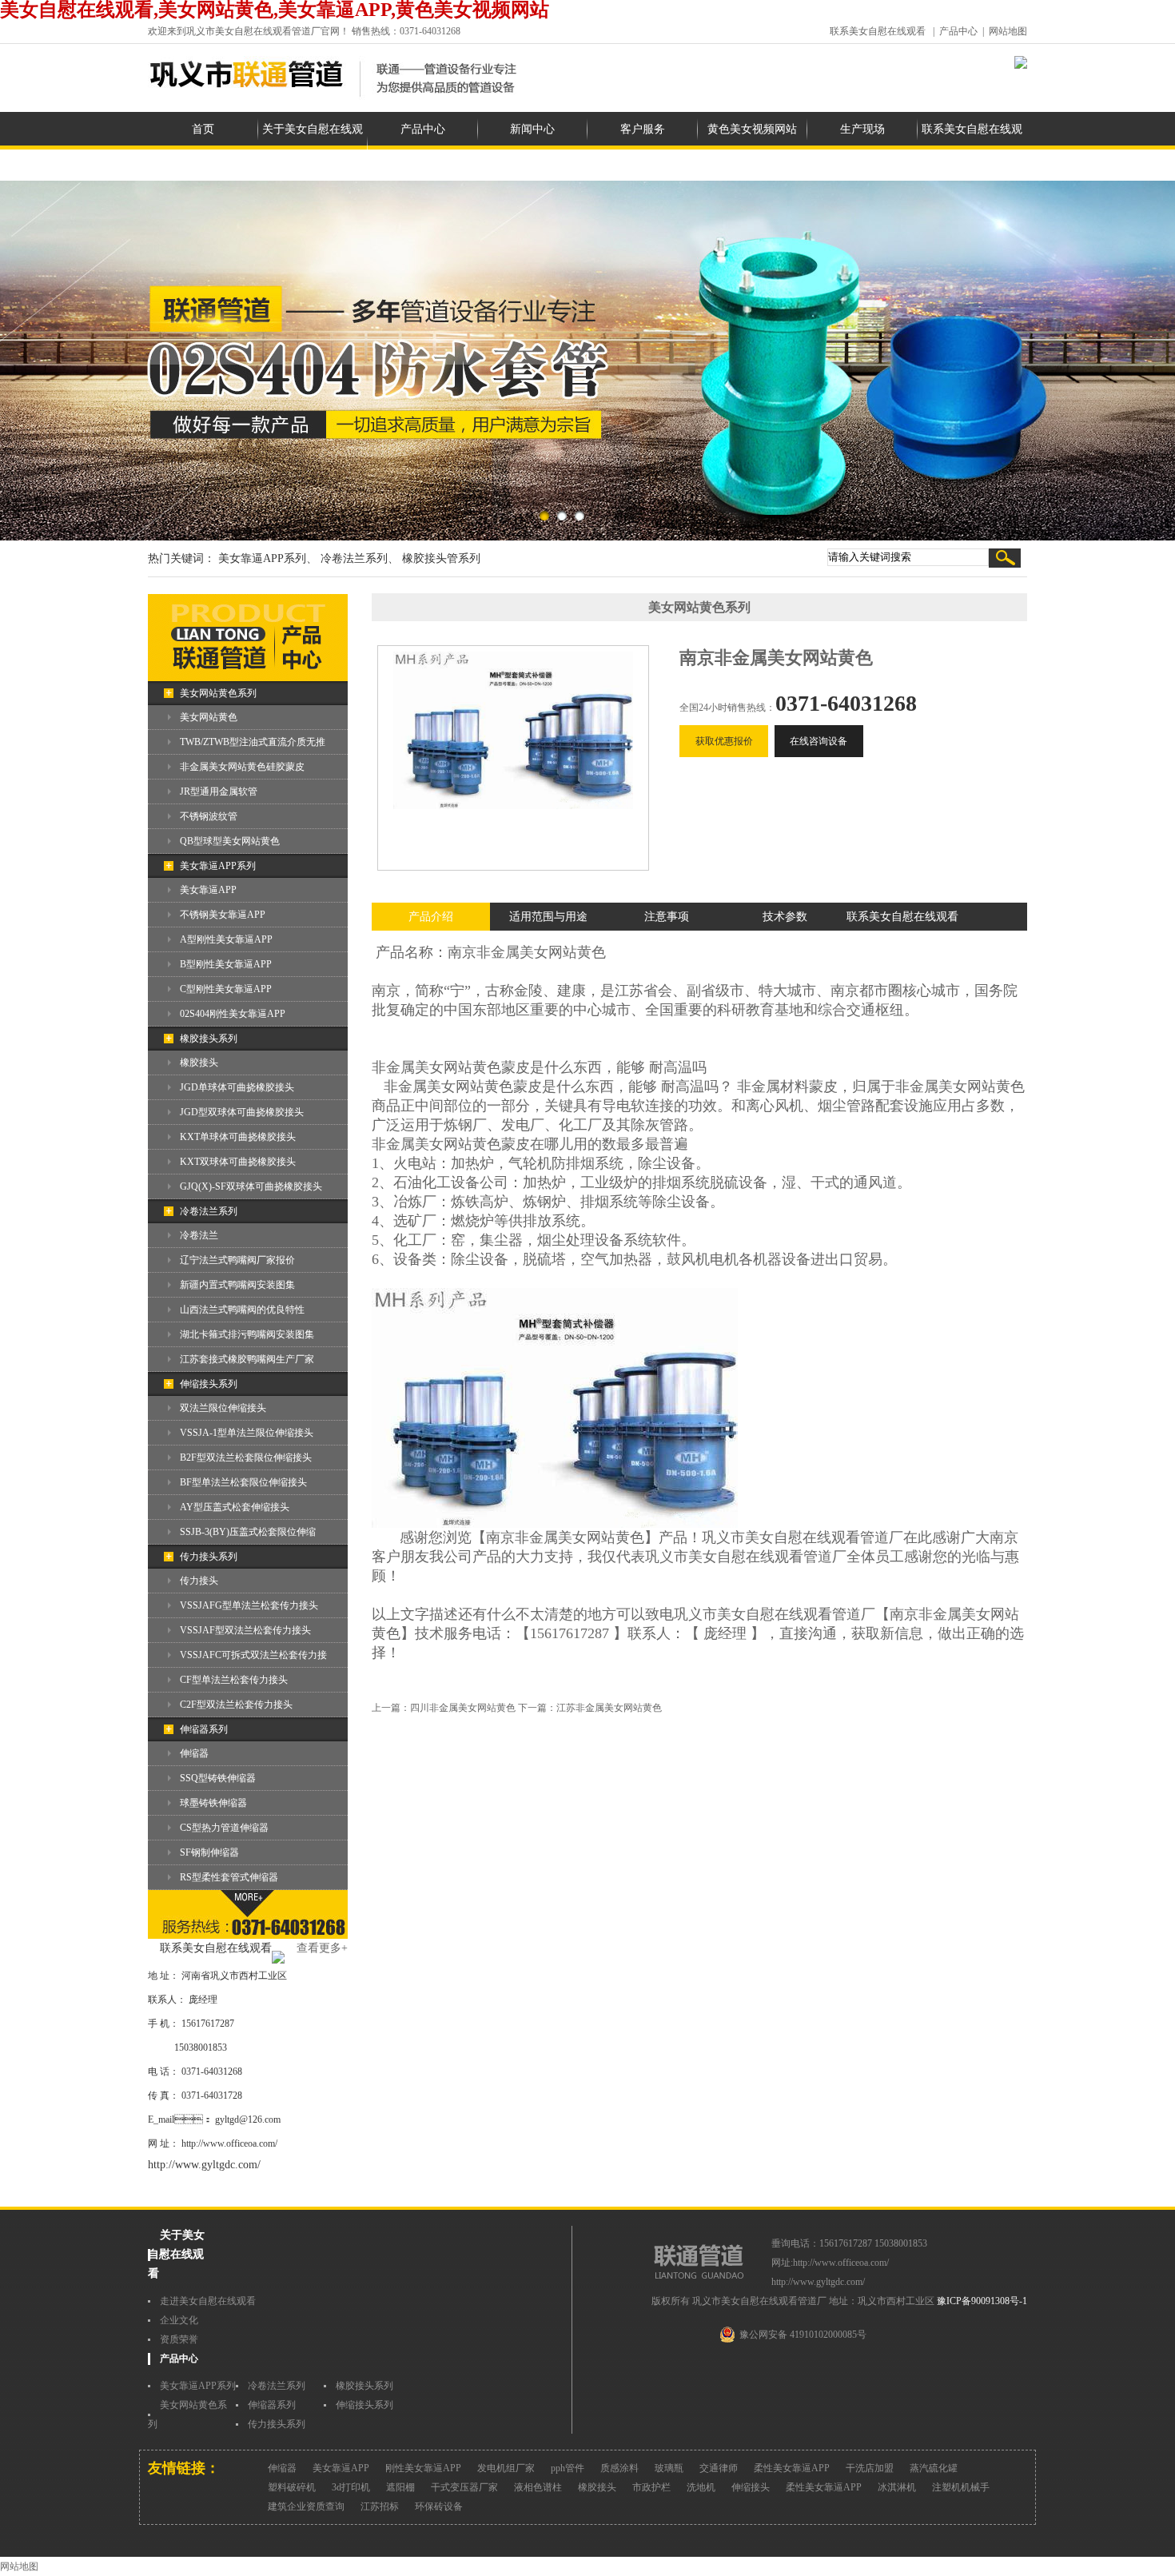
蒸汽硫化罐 (934, 2468)
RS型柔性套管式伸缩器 (229, 1877)
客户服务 (643, 129)
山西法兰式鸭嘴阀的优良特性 (242, 1310)
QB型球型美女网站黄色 (230, 841)
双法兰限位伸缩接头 (223, 1408)
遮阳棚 (400, 2487)
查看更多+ (322, 1948)
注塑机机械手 (961, 2487)
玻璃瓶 (669, 2468)
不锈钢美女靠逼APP (223, 915)
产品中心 (958, 31)
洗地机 (701, 2487)
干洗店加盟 (870, 2468)
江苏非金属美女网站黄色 (609, 1708)
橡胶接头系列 (209, 1039)
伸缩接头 (751, 2487)
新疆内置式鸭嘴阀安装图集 (237, 1285)
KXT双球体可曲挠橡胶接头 (238, 1162)
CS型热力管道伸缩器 (224, 1828)
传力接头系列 (209, 1557)
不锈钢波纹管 (209, 816)
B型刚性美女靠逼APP (226, 964)
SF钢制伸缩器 (209, 1852)
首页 (203, 129)
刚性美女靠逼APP (423, 2468)
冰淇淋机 (897, 2487)
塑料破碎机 (292, 2487)
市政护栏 (651, 2487)
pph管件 (568, 2468)
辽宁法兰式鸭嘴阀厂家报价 (237, 1260)
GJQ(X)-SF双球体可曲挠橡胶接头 (251, 1186)
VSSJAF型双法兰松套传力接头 (245, 1630)
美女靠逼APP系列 (218, 866)
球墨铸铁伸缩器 (213, 1803)
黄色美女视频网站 (752, 129)
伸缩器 (194, 1753)
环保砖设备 (439, 2506)
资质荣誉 (179, 2339)
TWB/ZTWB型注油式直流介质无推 (253, 742)
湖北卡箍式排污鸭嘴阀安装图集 (247, 1334)
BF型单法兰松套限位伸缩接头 (243, 1482)
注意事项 (667, 917)
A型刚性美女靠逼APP (226, 939)
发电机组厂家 (506, 2468)
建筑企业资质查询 (306, 2506)
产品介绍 (431, 917)
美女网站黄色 (209, 717)
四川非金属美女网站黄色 (463, 1708)
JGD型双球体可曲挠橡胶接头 (242, 1112)
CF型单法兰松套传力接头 (234, 1680)
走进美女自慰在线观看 (208, 2301)
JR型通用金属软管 (219, 792)
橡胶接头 (199, 1063)
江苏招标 (380, 2506)
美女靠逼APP (208, 890)
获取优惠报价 (724, 741)
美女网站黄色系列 (218, 693)
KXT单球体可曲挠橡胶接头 (238, 1137)
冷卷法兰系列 (209, 1211)
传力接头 (199, 1581)
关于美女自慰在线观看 (313, 146)
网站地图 (1008, 31)
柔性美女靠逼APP (792, 2468)
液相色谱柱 (538, 2487)
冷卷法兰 (199, 1235)
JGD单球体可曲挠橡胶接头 (237, 1087)
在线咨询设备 (819, 741)
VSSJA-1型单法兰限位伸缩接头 (247, 1433)
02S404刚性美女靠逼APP (233, 1014)
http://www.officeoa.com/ (229, 2143)
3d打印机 (351, 2487)
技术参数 (785, 917)
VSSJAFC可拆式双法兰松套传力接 (253, 1655)
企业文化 (179, 2320)
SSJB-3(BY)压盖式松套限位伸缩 (248, 1532)
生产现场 (862, 129)
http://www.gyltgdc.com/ (204, 2165)
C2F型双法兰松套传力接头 (236, 1705)
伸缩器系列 (204, 1729)
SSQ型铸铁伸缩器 (218, 1778)
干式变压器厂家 (464, 2487)
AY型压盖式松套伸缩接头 (235, 1507)
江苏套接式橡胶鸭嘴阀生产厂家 (247, 1359)
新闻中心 (532, 129)
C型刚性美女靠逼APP (226, 989)
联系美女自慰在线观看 (878, 31)
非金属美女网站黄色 (541, 952)
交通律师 (719, 2468)
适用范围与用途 (548, 917)
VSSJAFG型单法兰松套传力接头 (249, 1605)
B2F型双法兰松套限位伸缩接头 (246, 1457)
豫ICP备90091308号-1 (982, 2301)
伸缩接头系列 (209, 1384)
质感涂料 (619, 2468)
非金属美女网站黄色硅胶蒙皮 (242, 767)
